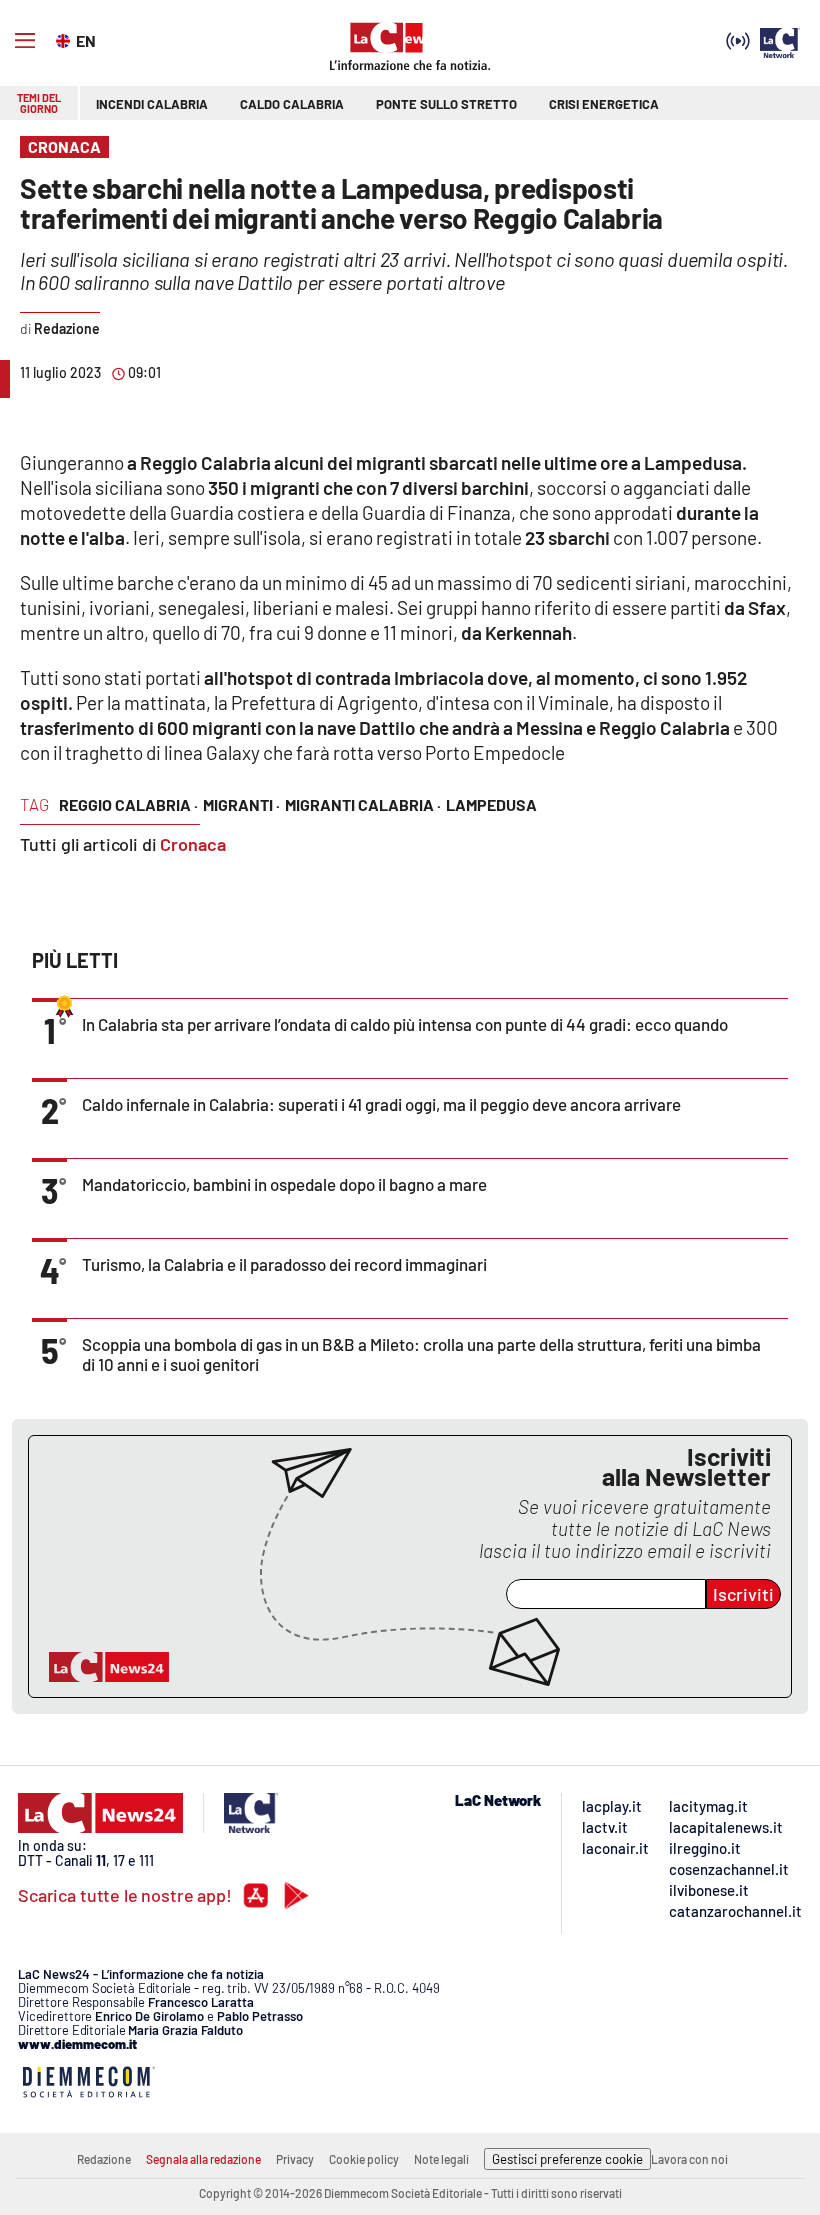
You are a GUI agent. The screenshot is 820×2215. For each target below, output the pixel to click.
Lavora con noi (689, 2159)
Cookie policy (364, 2159)
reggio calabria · (128, 804)
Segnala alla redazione (203, 2159)
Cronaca (193, 844)
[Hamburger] (25, 41)
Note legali (441, 2159)
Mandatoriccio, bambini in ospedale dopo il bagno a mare (284, 1184)
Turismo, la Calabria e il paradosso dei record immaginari (284, 1264)
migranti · (241, 804)
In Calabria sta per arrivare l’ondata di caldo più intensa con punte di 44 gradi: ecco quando (405, 1024)
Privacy (295, 2159)
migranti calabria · (363, 804)
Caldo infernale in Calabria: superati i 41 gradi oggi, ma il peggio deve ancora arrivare (381, 1104)
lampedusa (491, 804)
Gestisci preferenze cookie (567, 2159)
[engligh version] (65, 39)
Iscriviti (743, 1594)
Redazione (104, 2159)
